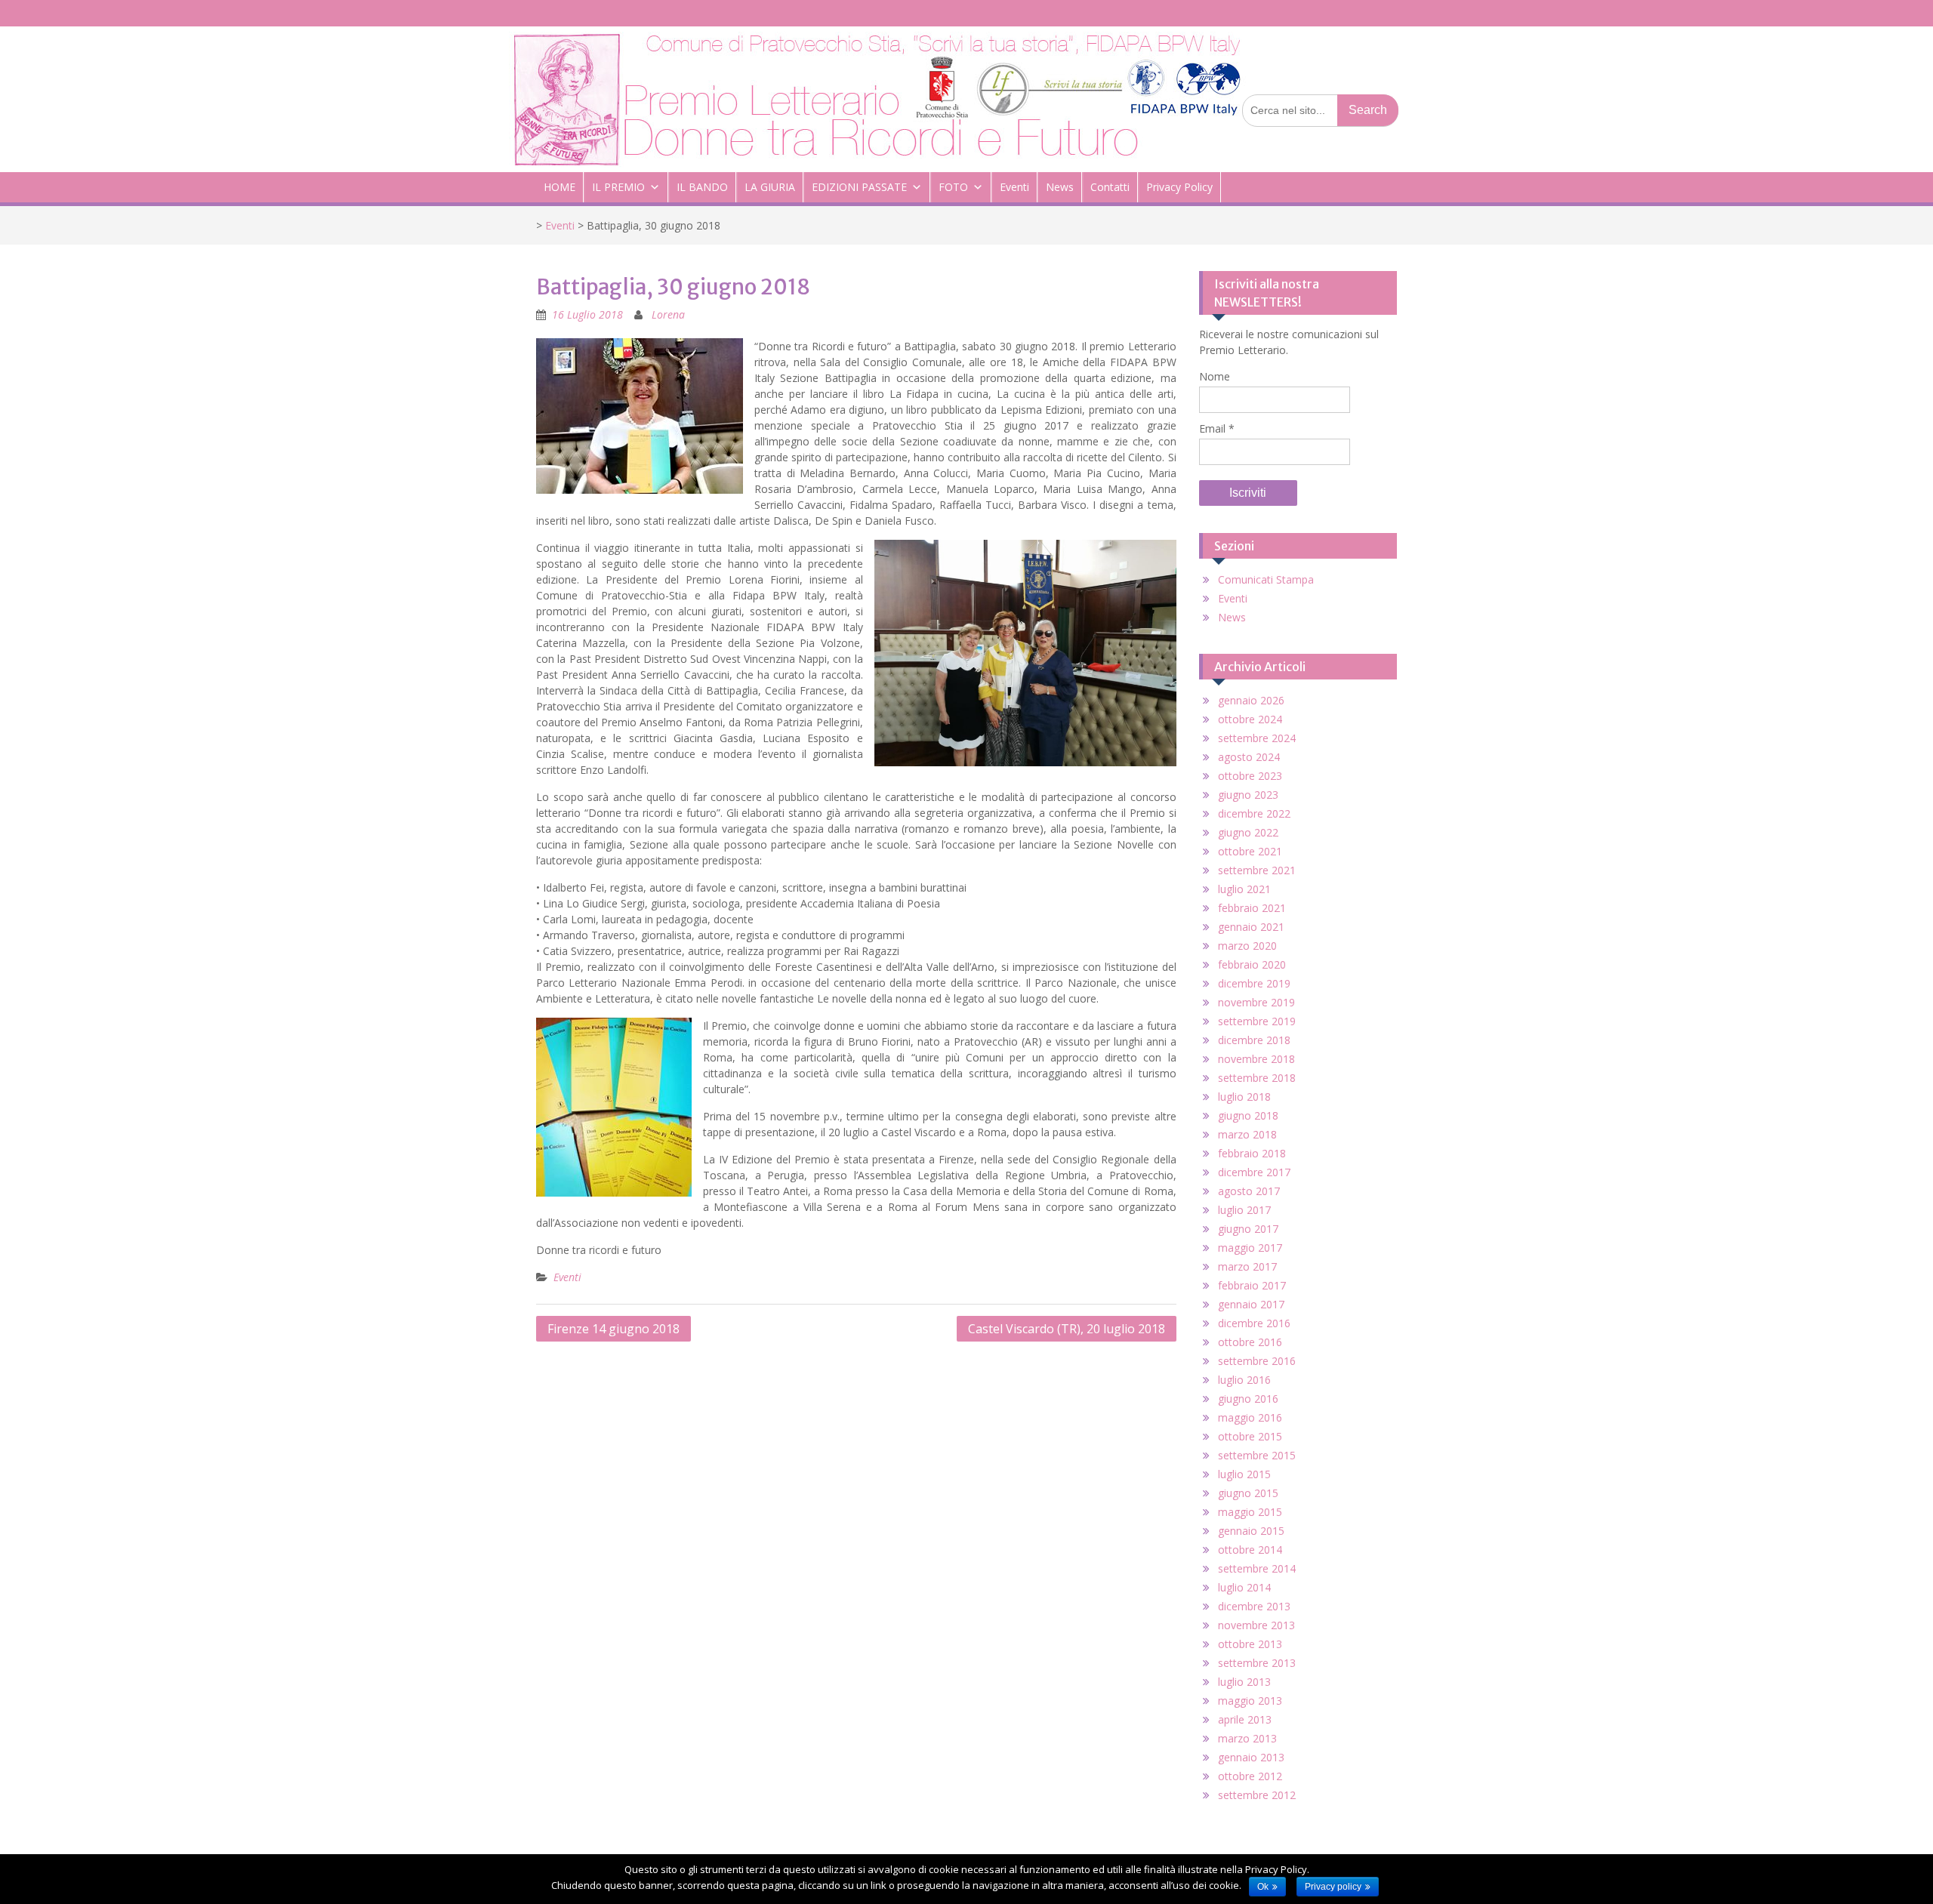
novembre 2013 (1256, 1625)
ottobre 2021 (1250, 851)
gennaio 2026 (1251, 700)
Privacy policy (1333, 1887)
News (1060, 187)
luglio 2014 (1244, 1587)
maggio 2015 (1250, 1512)
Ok (1263, 1887)
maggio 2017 (1250, 1248)
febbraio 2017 (1252, 1285)
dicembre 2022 (1254, 813)
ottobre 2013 (1250, 1644)
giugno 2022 (1248, 832)
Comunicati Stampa (1266, 579)
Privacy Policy (1179, 187)
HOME (560, 187)
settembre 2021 (1257, 870)
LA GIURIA (770, 187)
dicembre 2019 (1254, 983)
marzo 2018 (1247, 1134)
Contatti (1110, 187)
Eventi (1014, 187)
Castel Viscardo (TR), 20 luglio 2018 (1067, 1329)
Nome (1215, 376)
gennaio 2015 (1251, 1531)
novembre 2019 (1256, 1002)
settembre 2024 (1257, 738)
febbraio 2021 (1252, 908)
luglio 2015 (1244, 1474)
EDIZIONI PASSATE (859, 187)
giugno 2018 (1248, 1115)
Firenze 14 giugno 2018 (614, 1329)
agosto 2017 (1249, 1191)
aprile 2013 (1245, 1719)
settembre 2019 (1257, 1021)
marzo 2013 (1247, 1738)
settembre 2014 (1257, 1568)
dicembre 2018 (1254, 1040)
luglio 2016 (1244, 1380)
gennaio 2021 (1251, 927)
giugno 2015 (1248, 1493)
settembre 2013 (1257, 1663)
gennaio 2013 (1251, 1757)
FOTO (953, 187)
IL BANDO (702, 187)
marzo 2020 (1247, 946)
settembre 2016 (1257, 1361)
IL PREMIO (618, 187)
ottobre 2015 (1250, 1436)
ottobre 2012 (1250, 1776)
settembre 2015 (1257, 1455)
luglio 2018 (1244, 1097)
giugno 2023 (1248, 795)
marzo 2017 (1247, 1266)
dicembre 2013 (1254, 1606)
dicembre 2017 (1254, 1172)
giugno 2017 (1248, 1229)
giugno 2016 (1248, 1399)
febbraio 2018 (1252, 1153)
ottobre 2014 (1250, 1550)
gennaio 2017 (1251, 1304)
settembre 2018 (1257, 1078)
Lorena (668, 314)
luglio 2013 (1244, 1682)
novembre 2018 (1256, 1059)
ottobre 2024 (1250, 719)
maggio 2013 (1250, 1701)
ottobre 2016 (1250, 1342)
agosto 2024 (1249, 757)
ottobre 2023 (1250, 776)
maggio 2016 (1250, 1417)
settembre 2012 (1257, 1795)
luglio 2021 (1244, 889)
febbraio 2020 (1252, 964)
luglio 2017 (1244, 1210)
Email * (1217, 428)
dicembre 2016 (1254, 1323)
